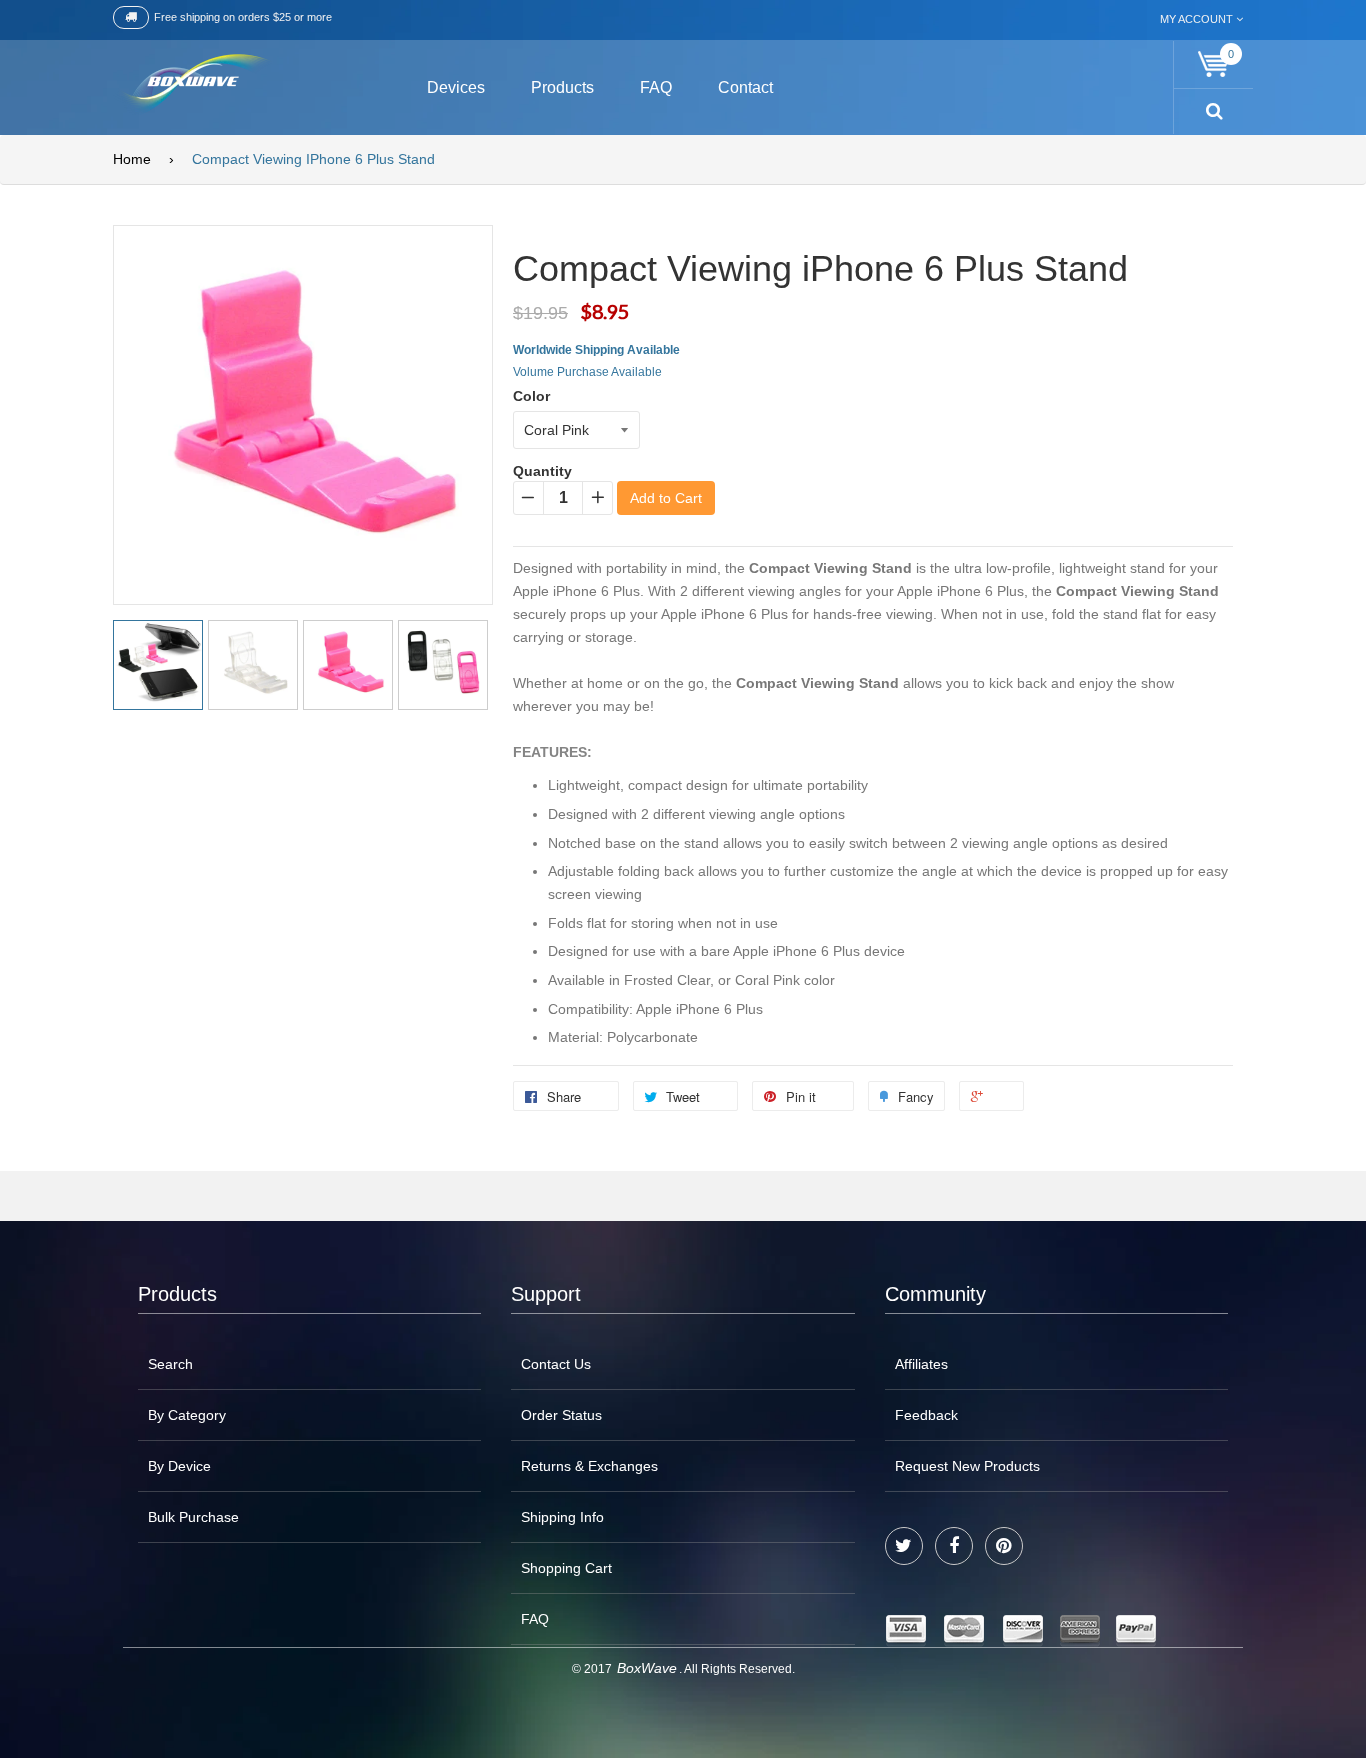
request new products (967, 1466)
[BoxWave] (192, 84)
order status (561, 1415)
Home (132, 159)
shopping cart (566, 1568)
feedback (926, 1415)
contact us (556, 1364)
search (170, 1364)
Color (531, 396)
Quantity (542, 471)
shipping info (562, 1517)
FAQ (535, 1619)
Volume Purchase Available (587, 372)
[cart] (1214, 64)
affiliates (921, 1364)
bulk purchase (193, 1517)
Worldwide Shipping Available (596, 350)
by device (179, 1466)
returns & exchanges (589, 1466)
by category (187, 1415)
